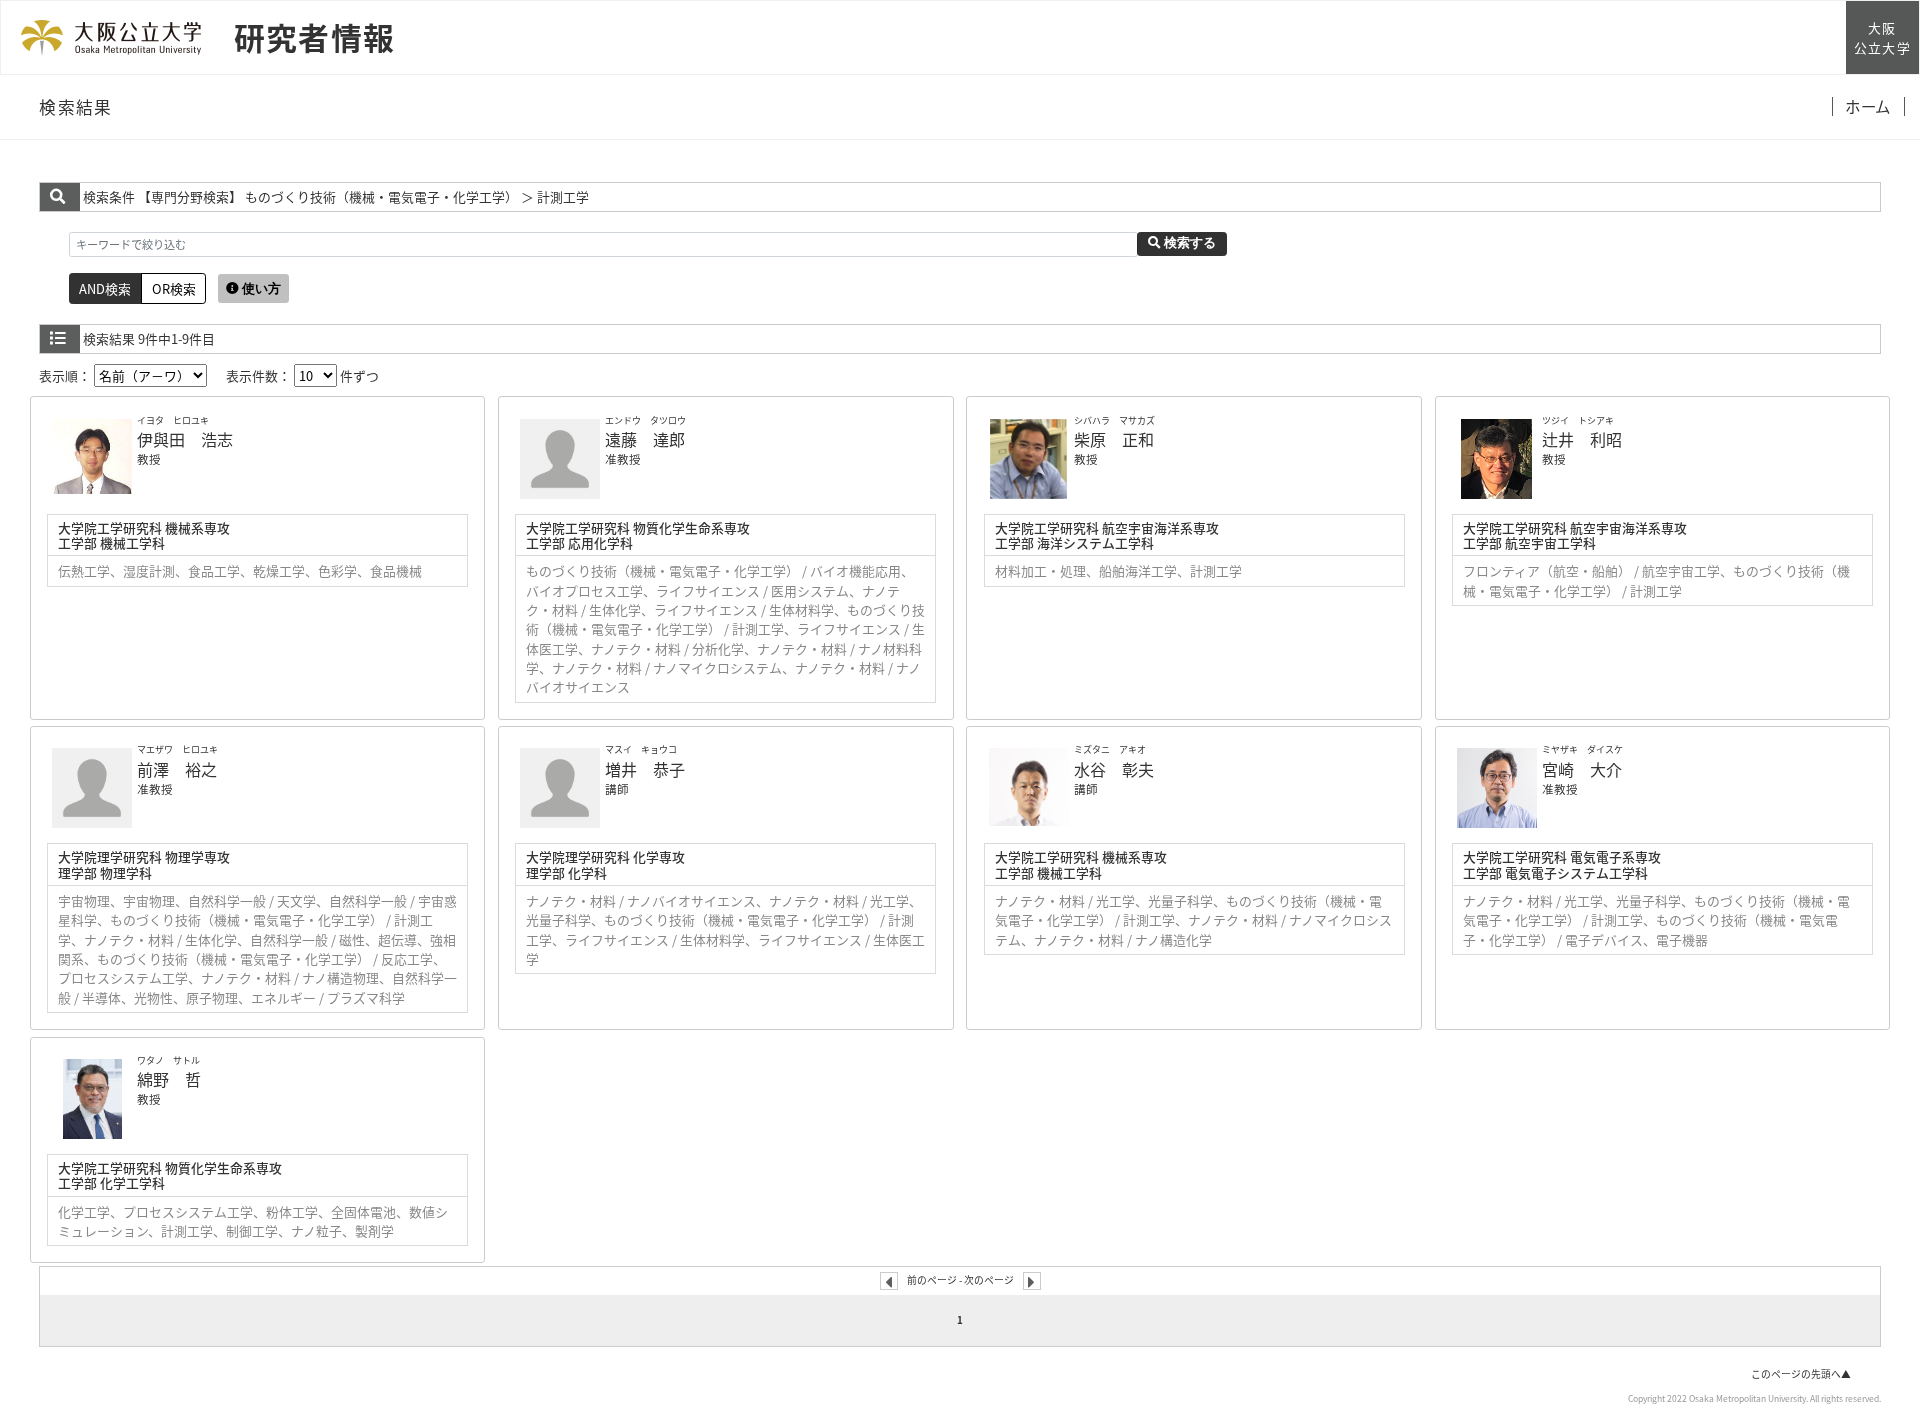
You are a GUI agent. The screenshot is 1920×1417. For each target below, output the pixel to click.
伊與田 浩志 (185, 439)
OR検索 (174, 288)
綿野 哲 (169, 1079)
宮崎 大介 (1582, 769)
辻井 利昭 (1582, 439)
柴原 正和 (1114, 439)
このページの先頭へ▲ (1801, 1374)
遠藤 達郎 (645, 439)
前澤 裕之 (177, 769)
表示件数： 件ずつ (302, 375)
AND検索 (105, 288)
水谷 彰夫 (1114, 769)
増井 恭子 (645, 769)
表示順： (66, 375)
